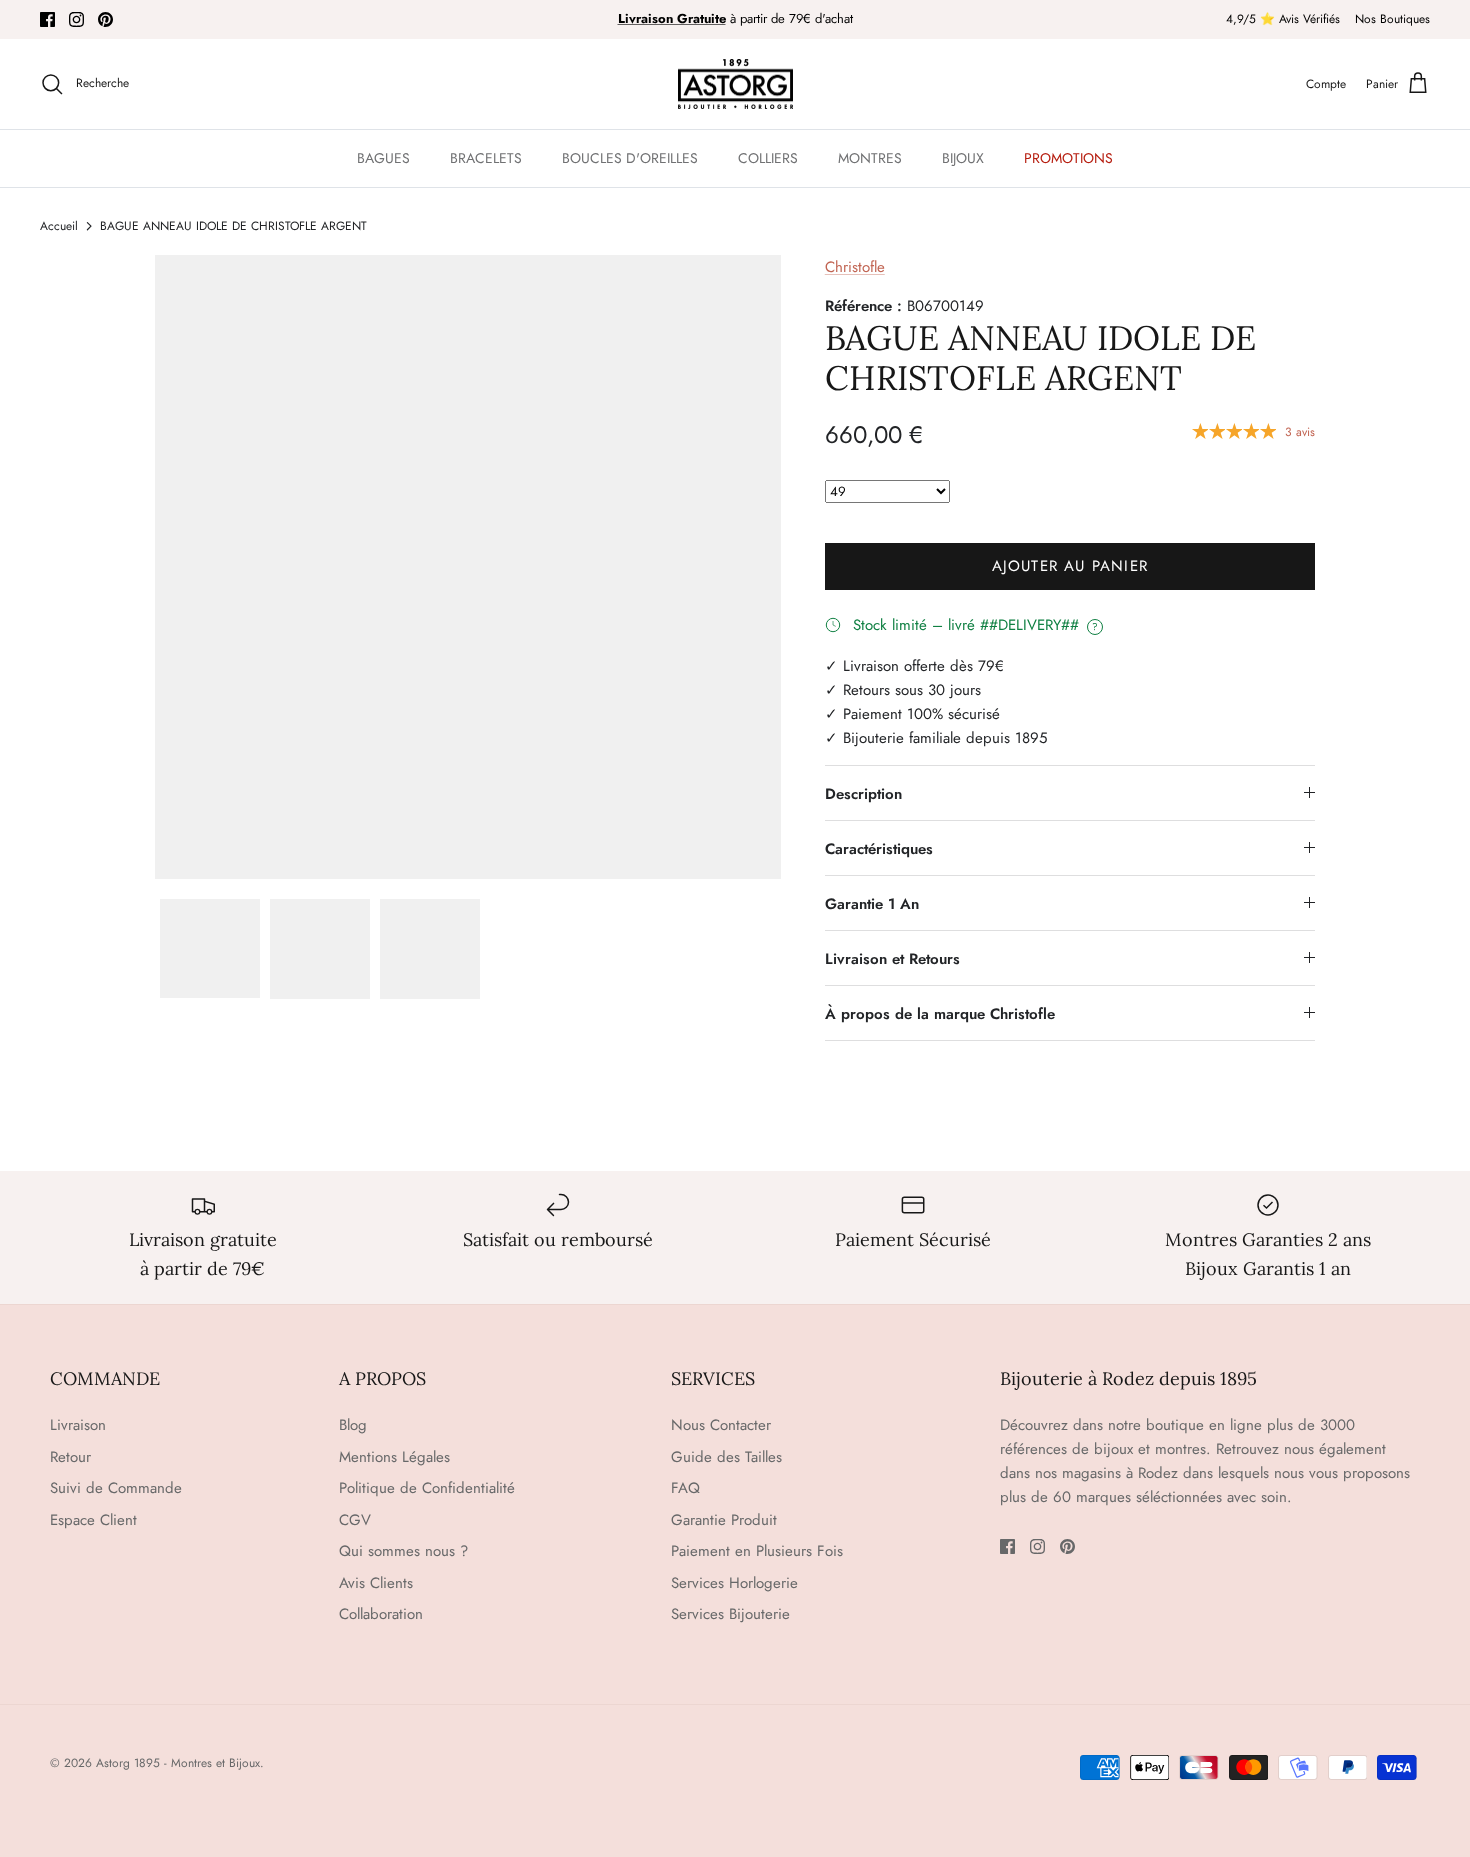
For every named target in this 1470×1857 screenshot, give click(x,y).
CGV (355, 1520)
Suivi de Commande (116, 1488)
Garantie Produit (724, 1520)
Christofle (855, 267)
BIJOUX (963, 158)
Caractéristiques (879, 849)
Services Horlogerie (734, 1583)
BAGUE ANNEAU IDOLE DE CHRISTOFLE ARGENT (233, 226)
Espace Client (93, 1520)
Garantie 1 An (872, 904)
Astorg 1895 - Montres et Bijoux (178, 1763)
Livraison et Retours (892, 959)
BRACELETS (486, 158)
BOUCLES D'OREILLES (630, 158)
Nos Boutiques (1392, 19)
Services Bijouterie (730, 1614)
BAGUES (383, 158)
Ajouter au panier (1070, 566)
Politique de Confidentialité (427, 1488)
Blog (353, 1425)
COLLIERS (768, 158)
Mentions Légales (394, 1457)
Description (863, 794)
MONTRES (870, 158)
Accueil (59, 226)
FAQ (685, 1488)
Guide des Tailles (726, 1457)
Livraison (78, 1425)
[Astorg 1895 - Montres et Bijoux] (735, 84)
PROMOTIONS (1068, 158)
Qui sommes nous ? (403, 1551)
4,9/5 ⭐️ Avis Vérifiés (1283, 19)
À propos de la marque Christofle (940, 1014)
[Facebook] (47, 19)
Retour (70, 1457)
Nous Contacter (721, 1425)
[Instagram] (76, 19)
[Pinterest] (105, 19)
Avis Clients (376, 1583)
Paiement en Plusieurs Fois (757, 1551)
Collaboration (381, 1614)
